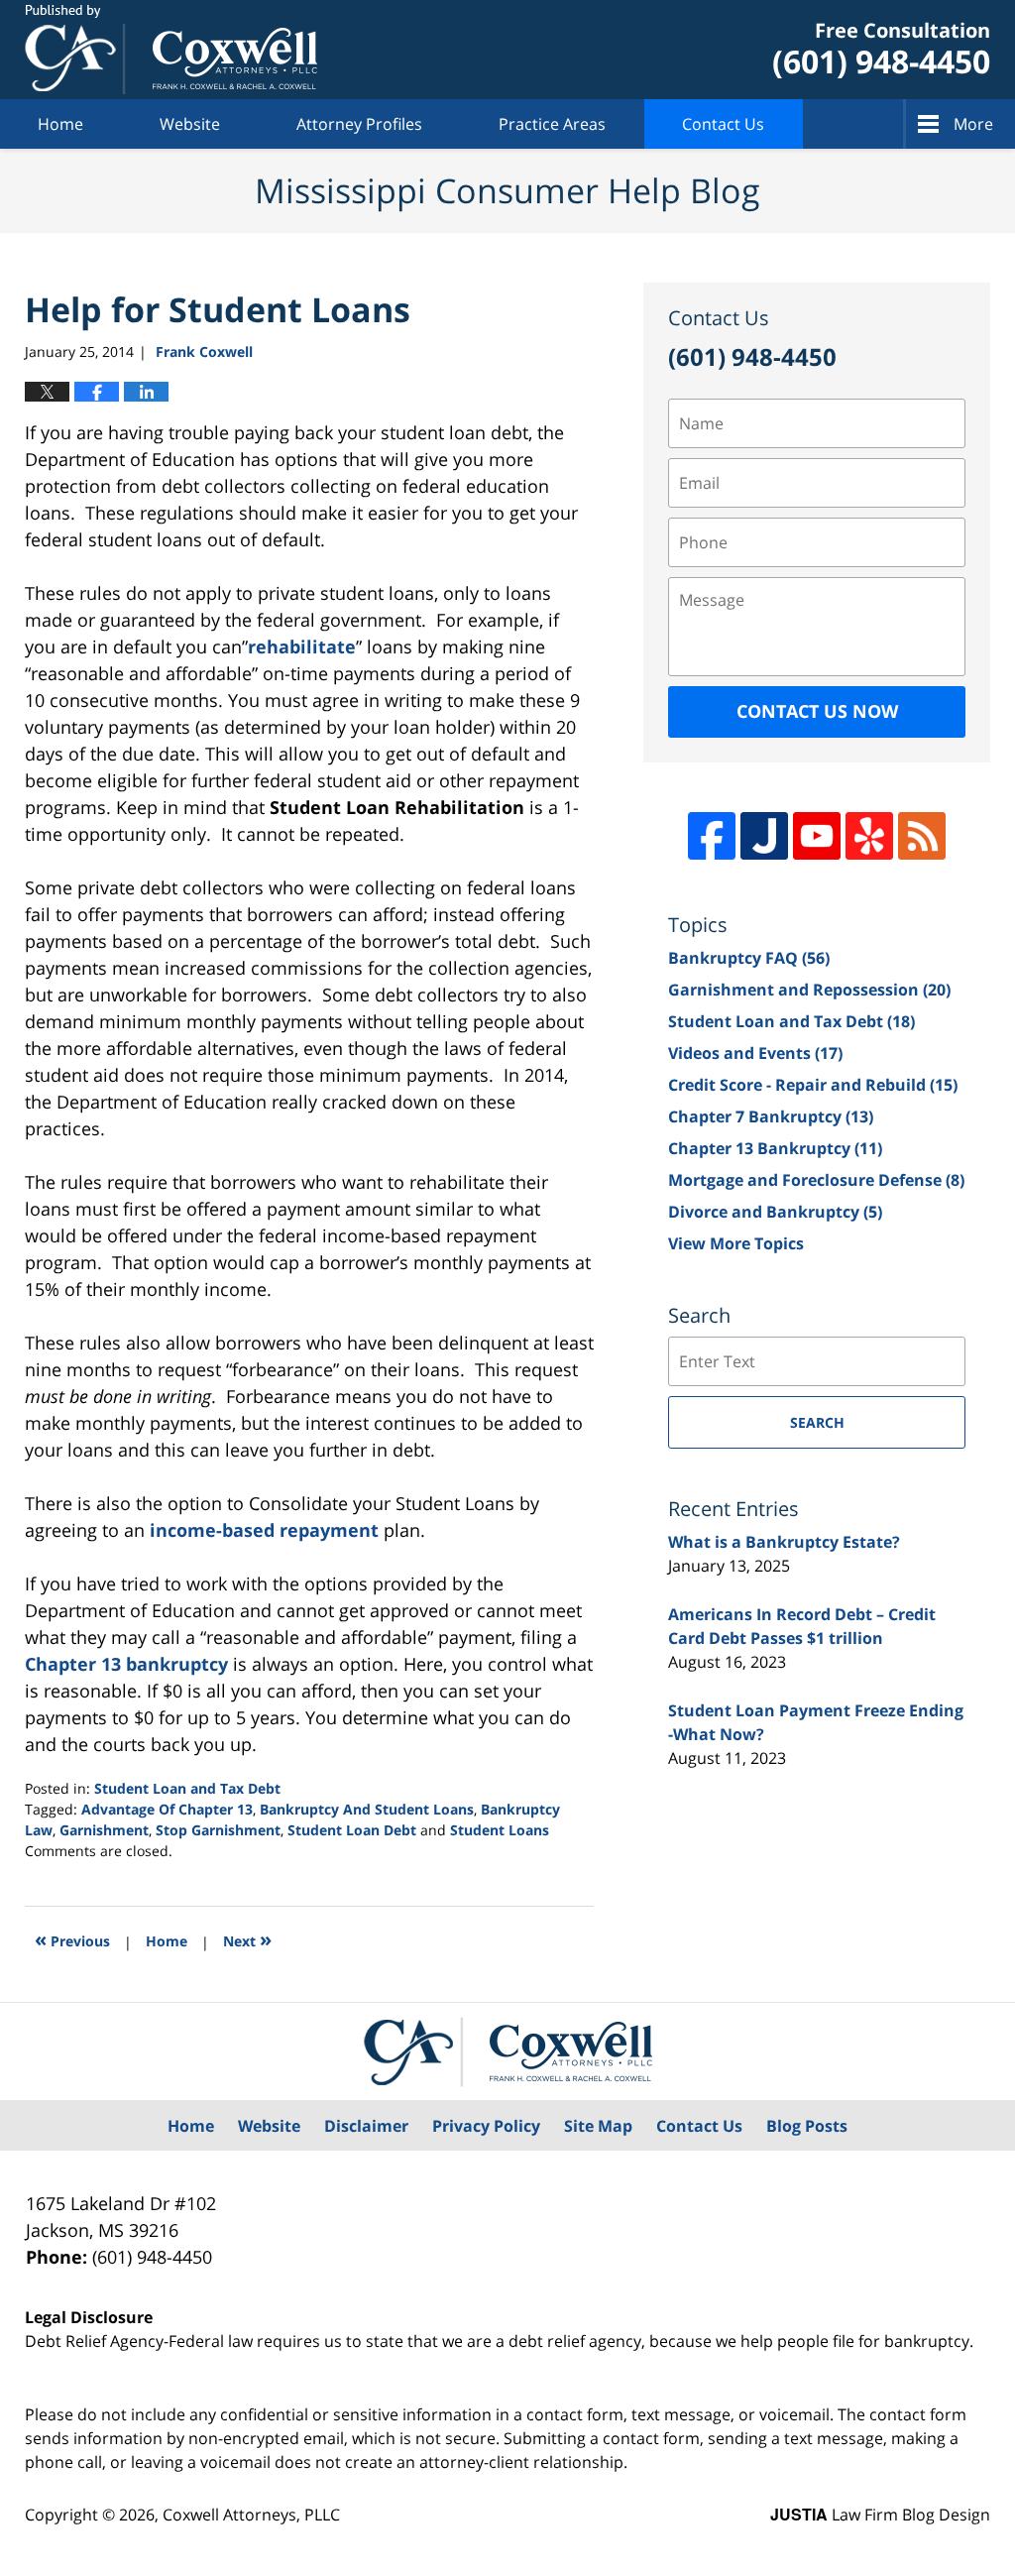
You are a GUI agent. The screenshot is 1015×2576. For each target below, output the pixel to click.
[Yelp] (869, 836)
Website (190, 124)
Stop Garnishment (218, 1830)
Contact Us (723, 124)
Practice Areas (552, 124)
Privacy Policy (486, 2126)
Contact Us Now (817, 711)
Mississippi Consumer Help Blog (171, 50)
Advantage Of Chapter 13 (167, 1809)
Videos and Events (755, 1053)
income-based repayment (264, 1530)
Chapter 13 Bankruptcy (775, 1148)
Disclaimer (366, 2126)
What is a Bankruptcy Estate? (784, 1542)
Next (247, 1939)
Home (60, 124)
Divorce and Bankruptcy (775, 1212)
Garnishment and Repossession (809, 990)
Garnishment (104, 1830)
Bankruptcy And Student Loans (367, 1809)
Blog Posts (807, 2126)
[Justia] (764, 836)
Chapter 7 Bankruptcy (771, 1116)
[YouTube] (817, 836)
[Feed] (922, 836)
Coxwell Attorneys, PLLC (251, 2515)
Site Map (598, 2126)
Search (817, 1422)
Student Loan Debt (352, 1830)
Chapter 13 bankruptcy (126, 1664)
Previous (72, 1939)
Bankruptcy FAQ (749, 958)
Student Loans (500, 1830)
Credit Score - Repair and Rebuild (813, 1085)
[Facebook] (712, 836)
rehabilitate (302, 646)
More (973, 124)
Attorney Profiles (359, 124)
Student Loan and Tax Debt (187, 1788)
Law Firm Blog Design (880, 2515)
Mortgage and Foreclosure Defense (816, 1180)
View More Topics (736, 1243)
